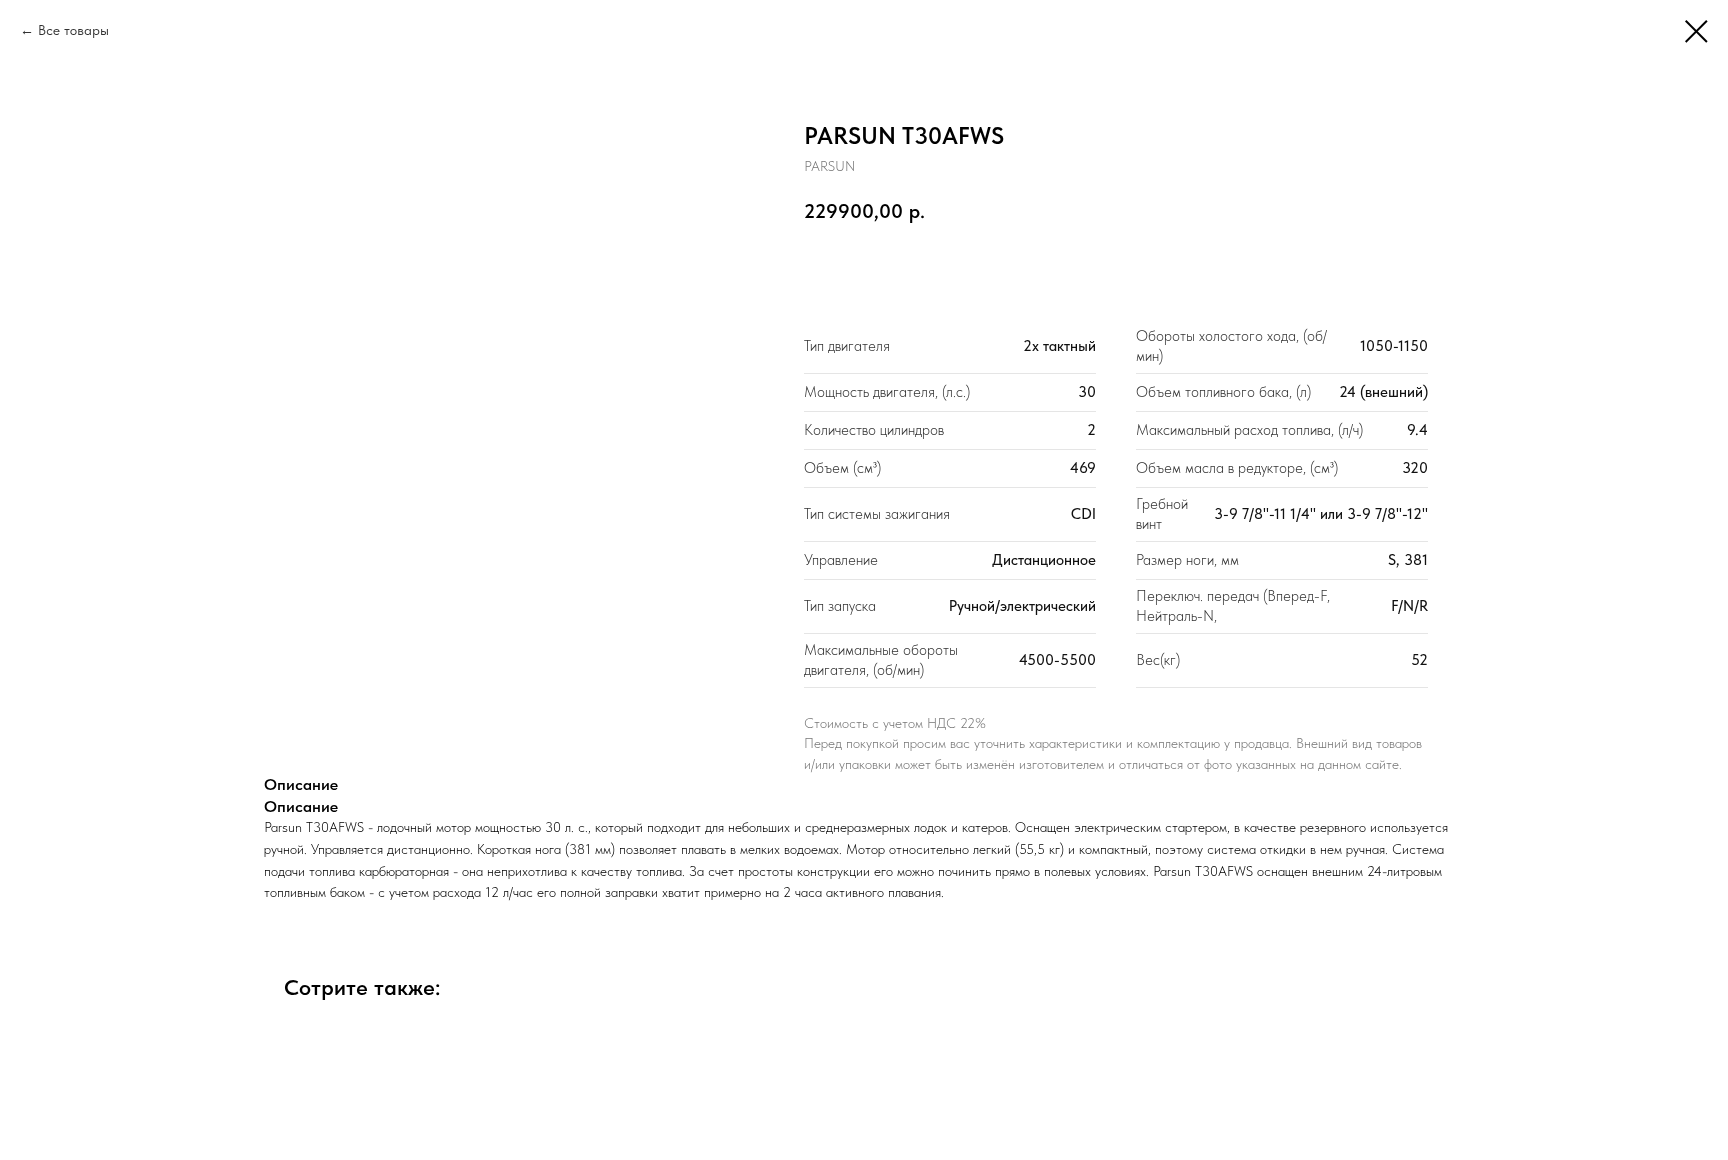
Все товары (73, 30)
